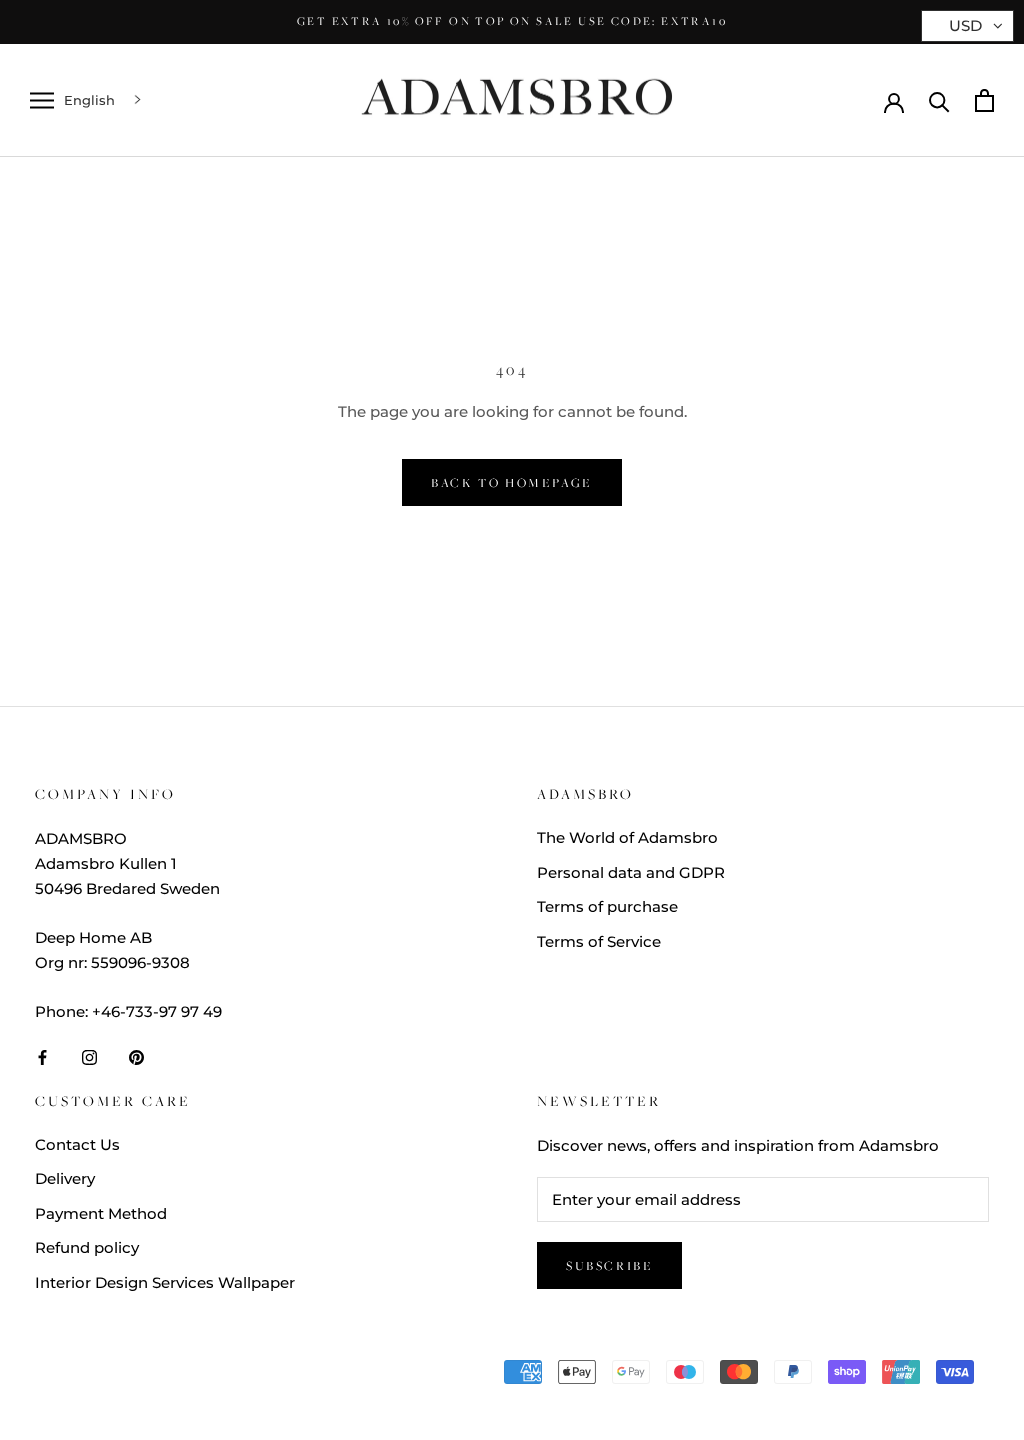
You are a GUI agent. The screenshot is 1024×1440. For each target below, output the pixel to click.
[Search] (939, 100)
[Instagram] (89, 1056)
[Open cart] (984, 100)
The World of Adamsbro (627, 837)
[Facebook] (42, 1056)
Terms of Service (599, 941)
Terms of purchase (607, 906)
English (89, 100)
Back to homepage (512, 482)
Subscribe (609, 1265)
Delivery (65, 1178)
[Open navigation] (42, 101)
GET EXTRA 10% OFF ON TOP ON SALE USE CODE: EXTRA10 (512, 21)
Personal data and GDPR (631, 872)
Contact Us (77, 1144)
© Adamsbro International (168, 1376)
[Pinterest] (136, 1056)
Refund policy (87, 1247)
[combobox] (104, 100)
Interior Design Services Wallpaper (165, 1282)
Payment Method (101, 1213)
